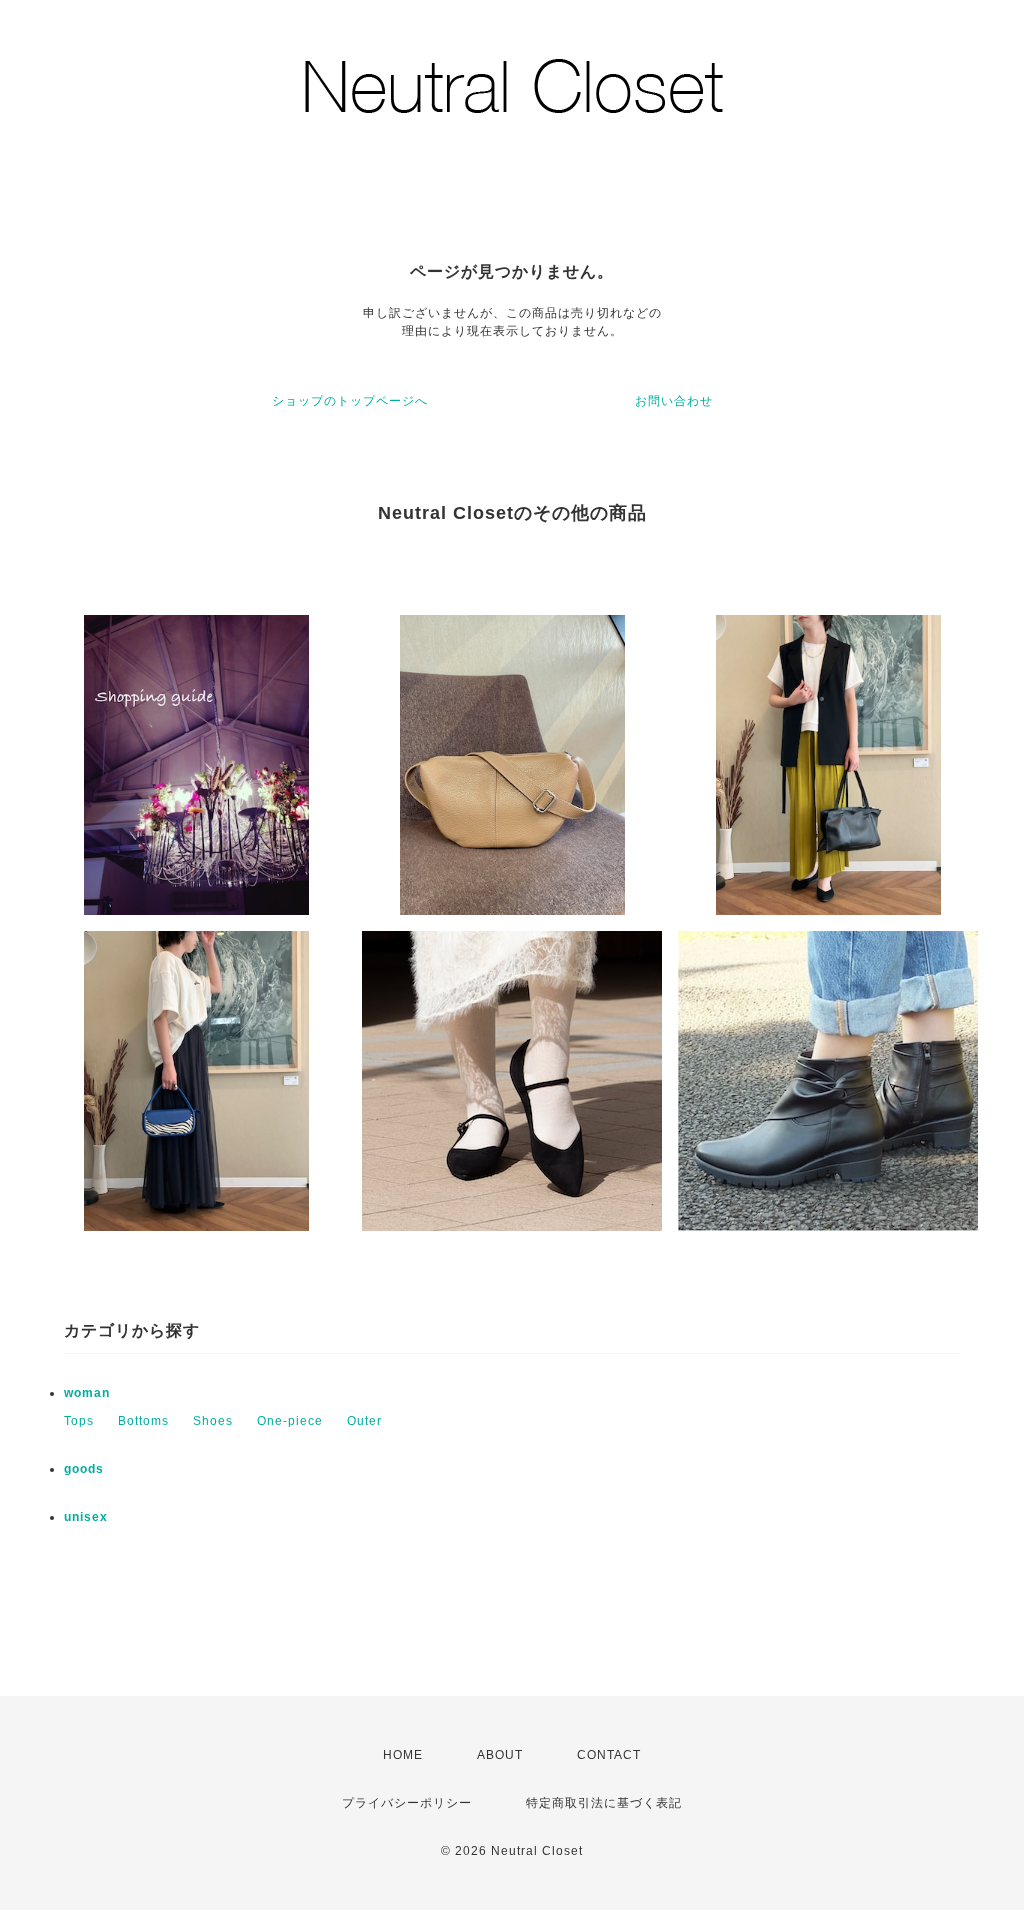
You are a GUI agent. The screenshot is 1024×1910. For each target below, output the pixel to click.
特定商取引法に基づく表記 (604, 1803)
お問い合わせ (674, 401)
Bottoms (143, 1421)
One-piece (290, 1421)
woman (87, 1393)
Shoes (213, 1421)
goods (84, 1469)
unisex (86, 1517)
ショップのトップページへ (350, 401)
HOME (403, 1755)
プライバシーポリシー (407, 1803)
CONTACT (609, 1755)
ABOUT (500, 1755)
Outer (364, 1421)
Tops (79, 1421)
